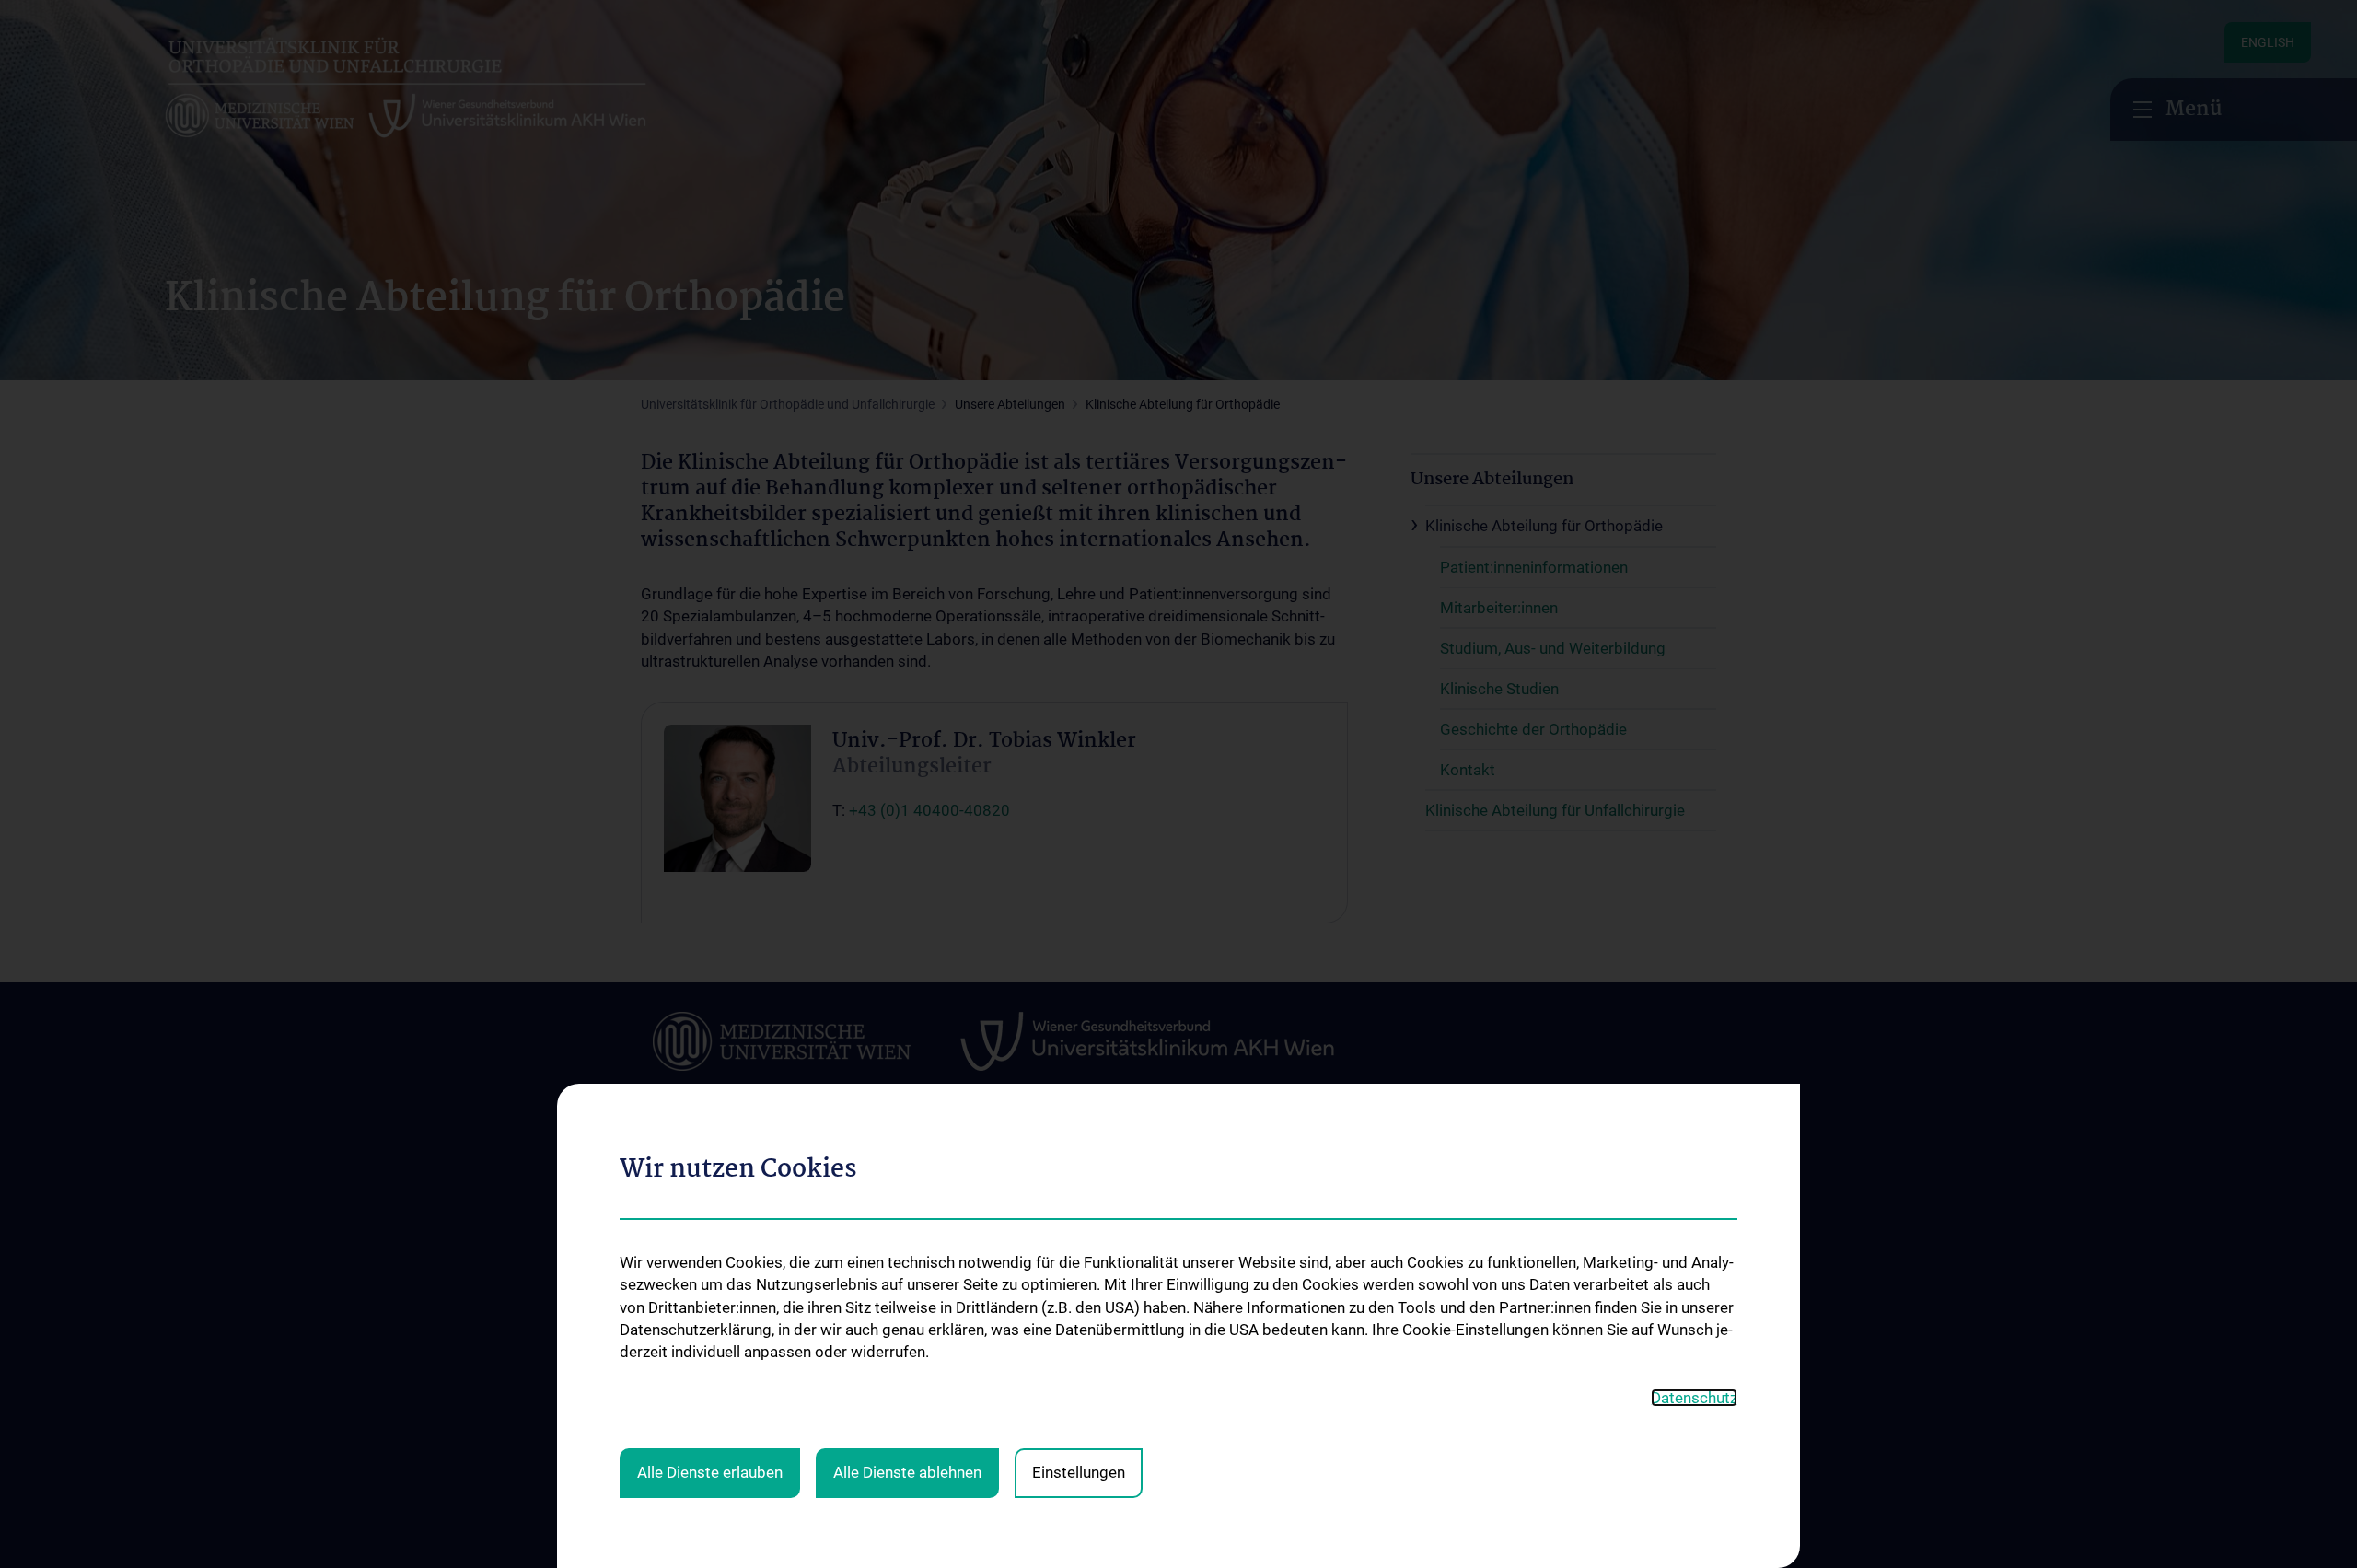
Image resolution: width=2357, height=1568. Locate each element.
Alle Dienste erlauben (710, 1472)
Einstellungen (1079, 1472)
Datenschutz (1694, 1398)
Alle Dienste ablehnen (907, 1472)
